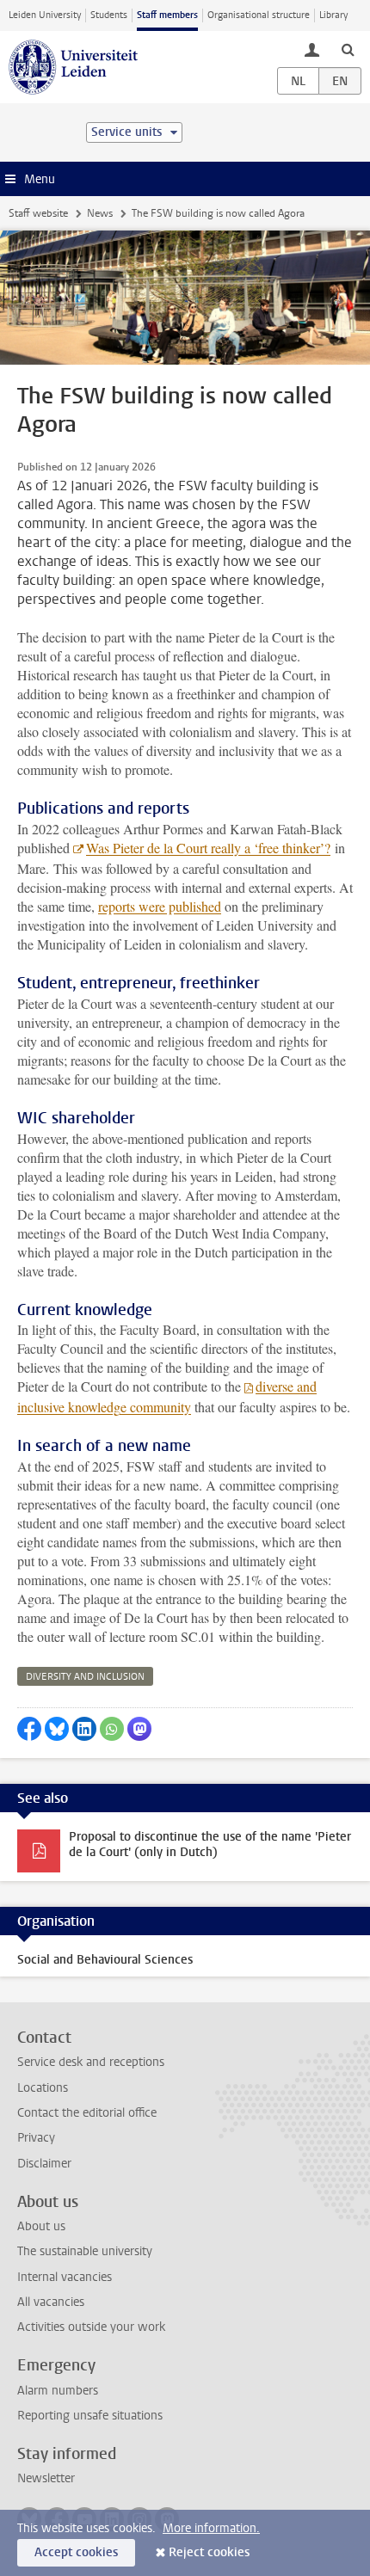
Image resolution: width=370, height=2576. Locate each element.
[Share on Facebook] (29, 1729)
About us (41, 2226)
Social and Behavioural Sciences (105, 1960)
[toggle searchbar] (348, 49)
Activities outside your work (91, 2327)
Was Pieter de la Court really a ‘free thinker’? (208, 848)
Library (333, 15)
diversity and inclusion (85, 1677)
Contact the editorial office (87, 2113)
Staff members (167, 15)
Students (109, 15)
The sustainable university (85, 2251)
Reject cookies (209, 2552)
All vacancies (51, 2302)
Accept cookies (76, 2552)
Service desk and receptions (91, 2062)
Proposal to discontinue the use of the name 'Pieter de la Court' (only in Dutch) (210, 1844)
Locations (43, 2088)
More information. (211, 2528)
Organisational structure (259, 15)
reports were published (160, 906)
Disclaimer (44, 2164)
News (100, 213)
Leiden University (45, 15)
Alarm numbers (58, 2391)
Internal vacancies (65, 2277)
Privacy (36, 2138)
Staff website (38, 213)
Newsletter (46, 2478)
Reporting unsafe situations (90, 2416)
